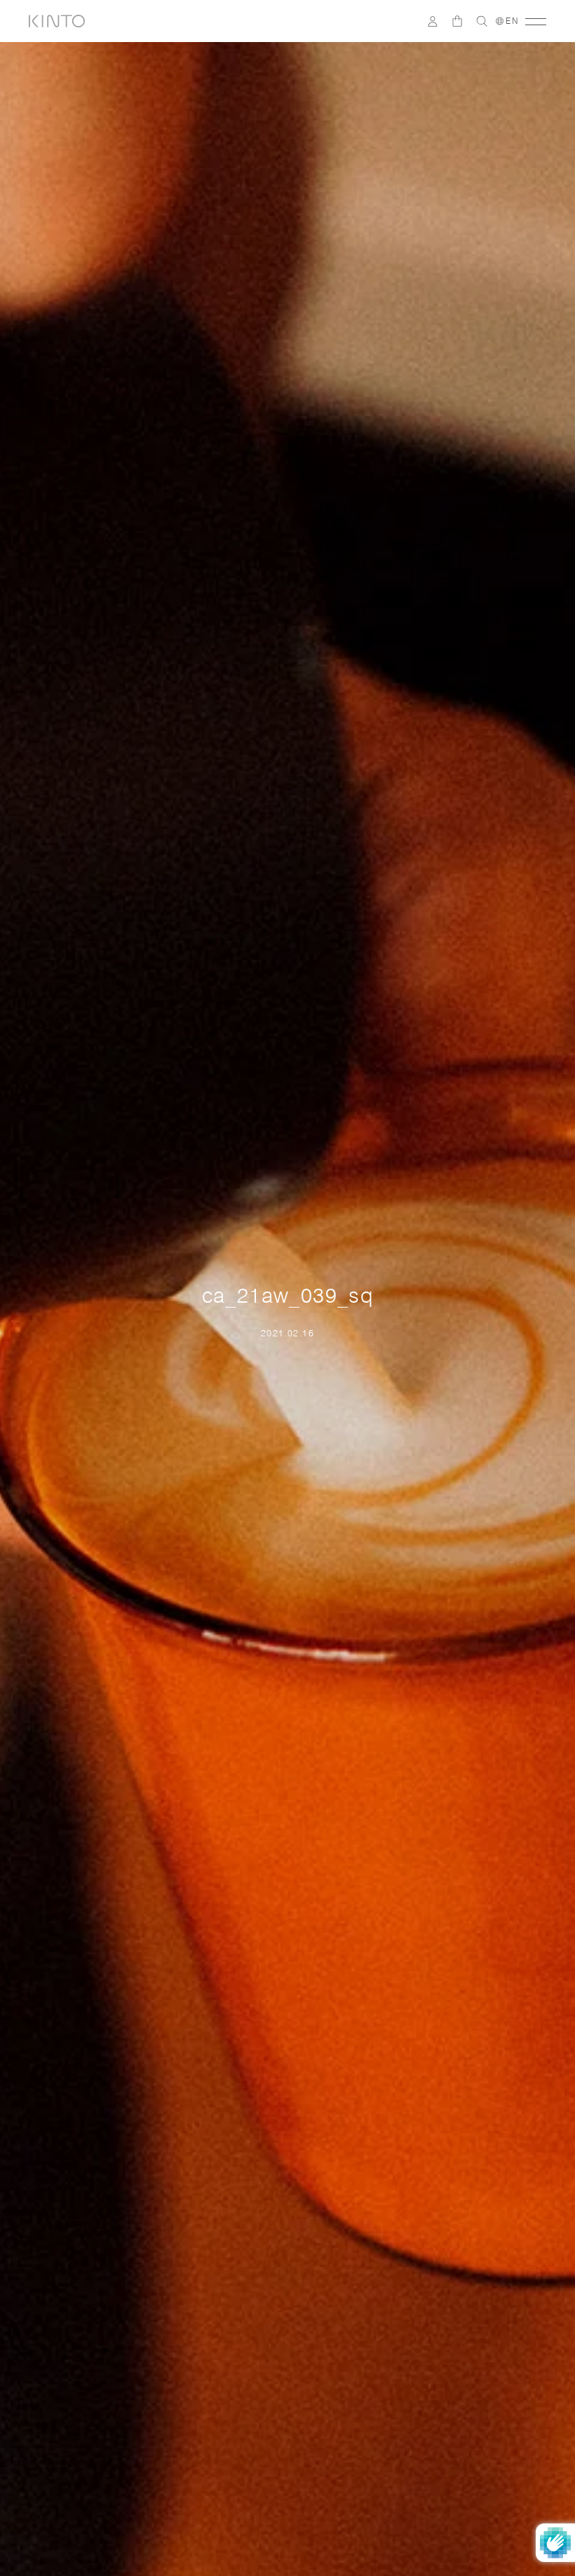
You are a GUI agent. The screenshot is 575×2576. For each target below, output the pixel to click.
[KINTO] (57, 21)
